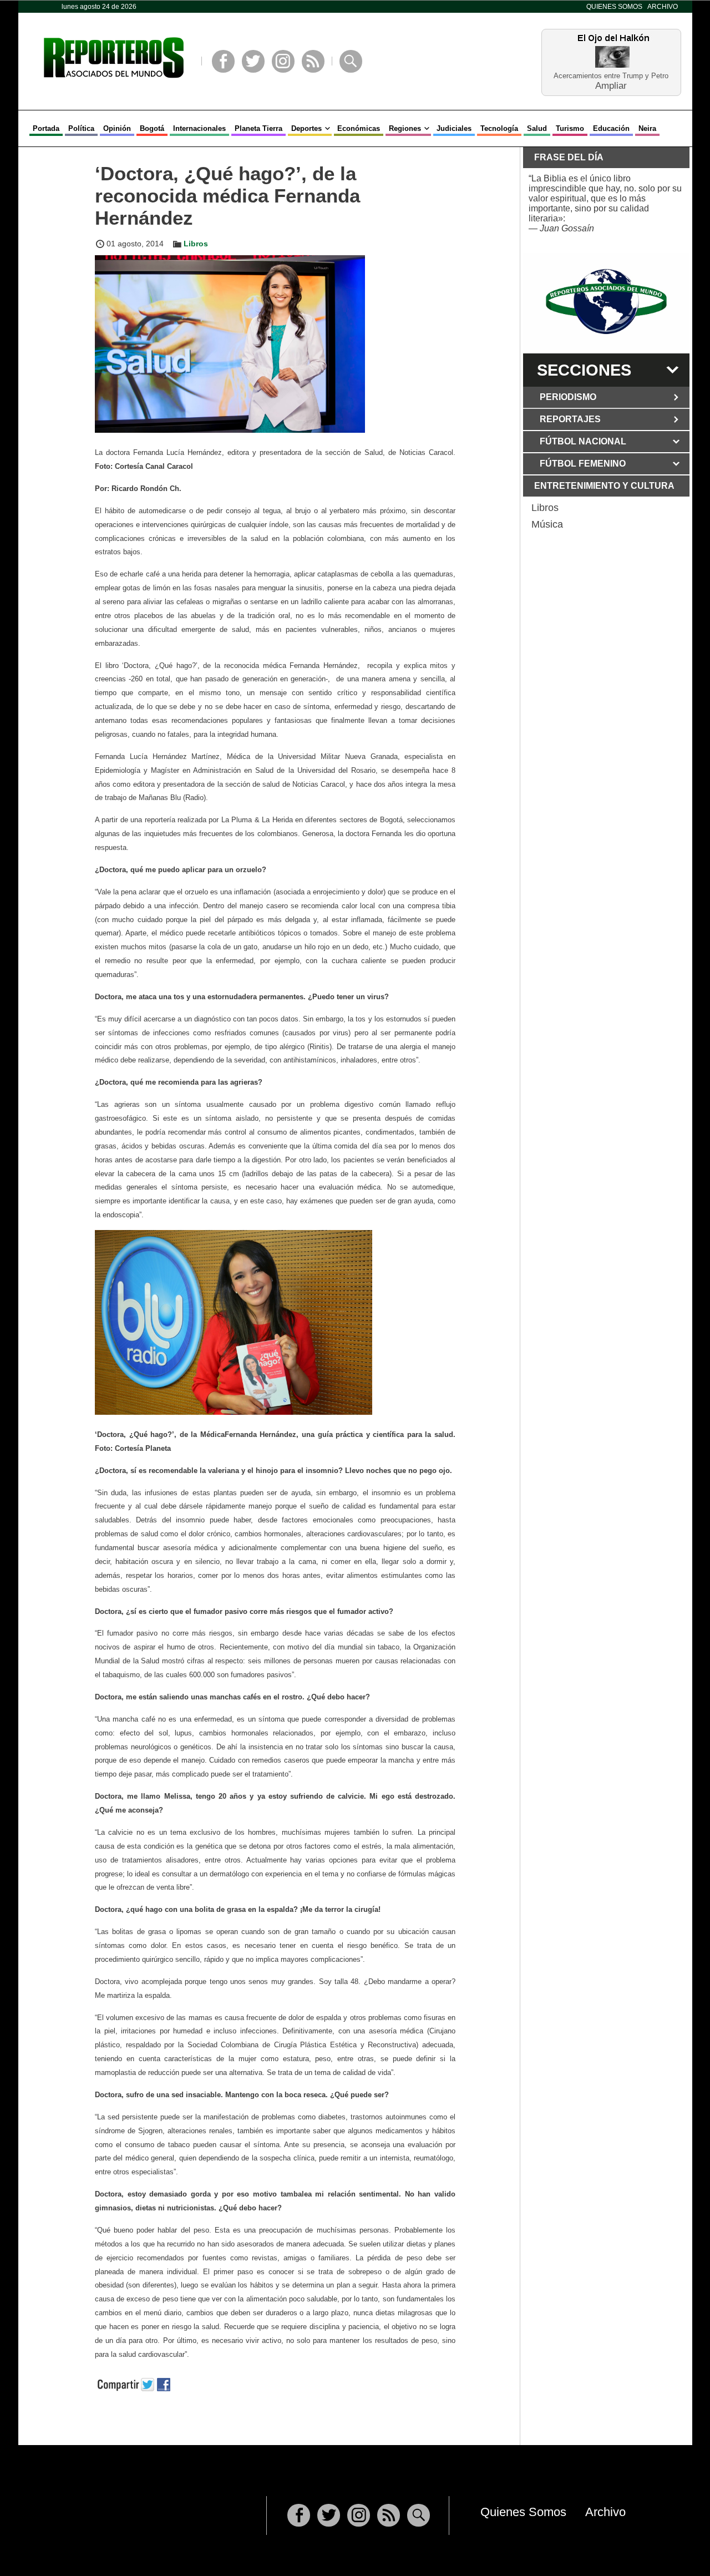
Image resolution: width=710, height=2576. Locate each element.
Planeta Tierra (258, 128)
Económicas (359, 128)
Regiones (405, 128)
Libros (196, 244)
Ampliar (611, 85)
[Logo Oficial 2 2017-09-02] (606, 302)
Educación (611, 128)
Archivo (663, 7)
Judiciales (454, 128)
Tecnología (499, 128)
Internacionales (199, 128)
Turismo (570, 128)
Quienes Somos (614, 7)
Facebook (223, 61)
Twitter (253, 61)
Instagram (283, 61)
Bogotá (152, 128)
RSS (313, 61)
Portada (46, 128)
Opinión (117, 128)
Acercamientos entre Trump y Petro (611, 76)
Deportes (306, 128)
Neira (647, 128)
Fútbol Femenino (583, 464)
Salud (537, 128)
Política (81, 128)
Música (547, 524)
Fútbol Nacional (583, 441)
